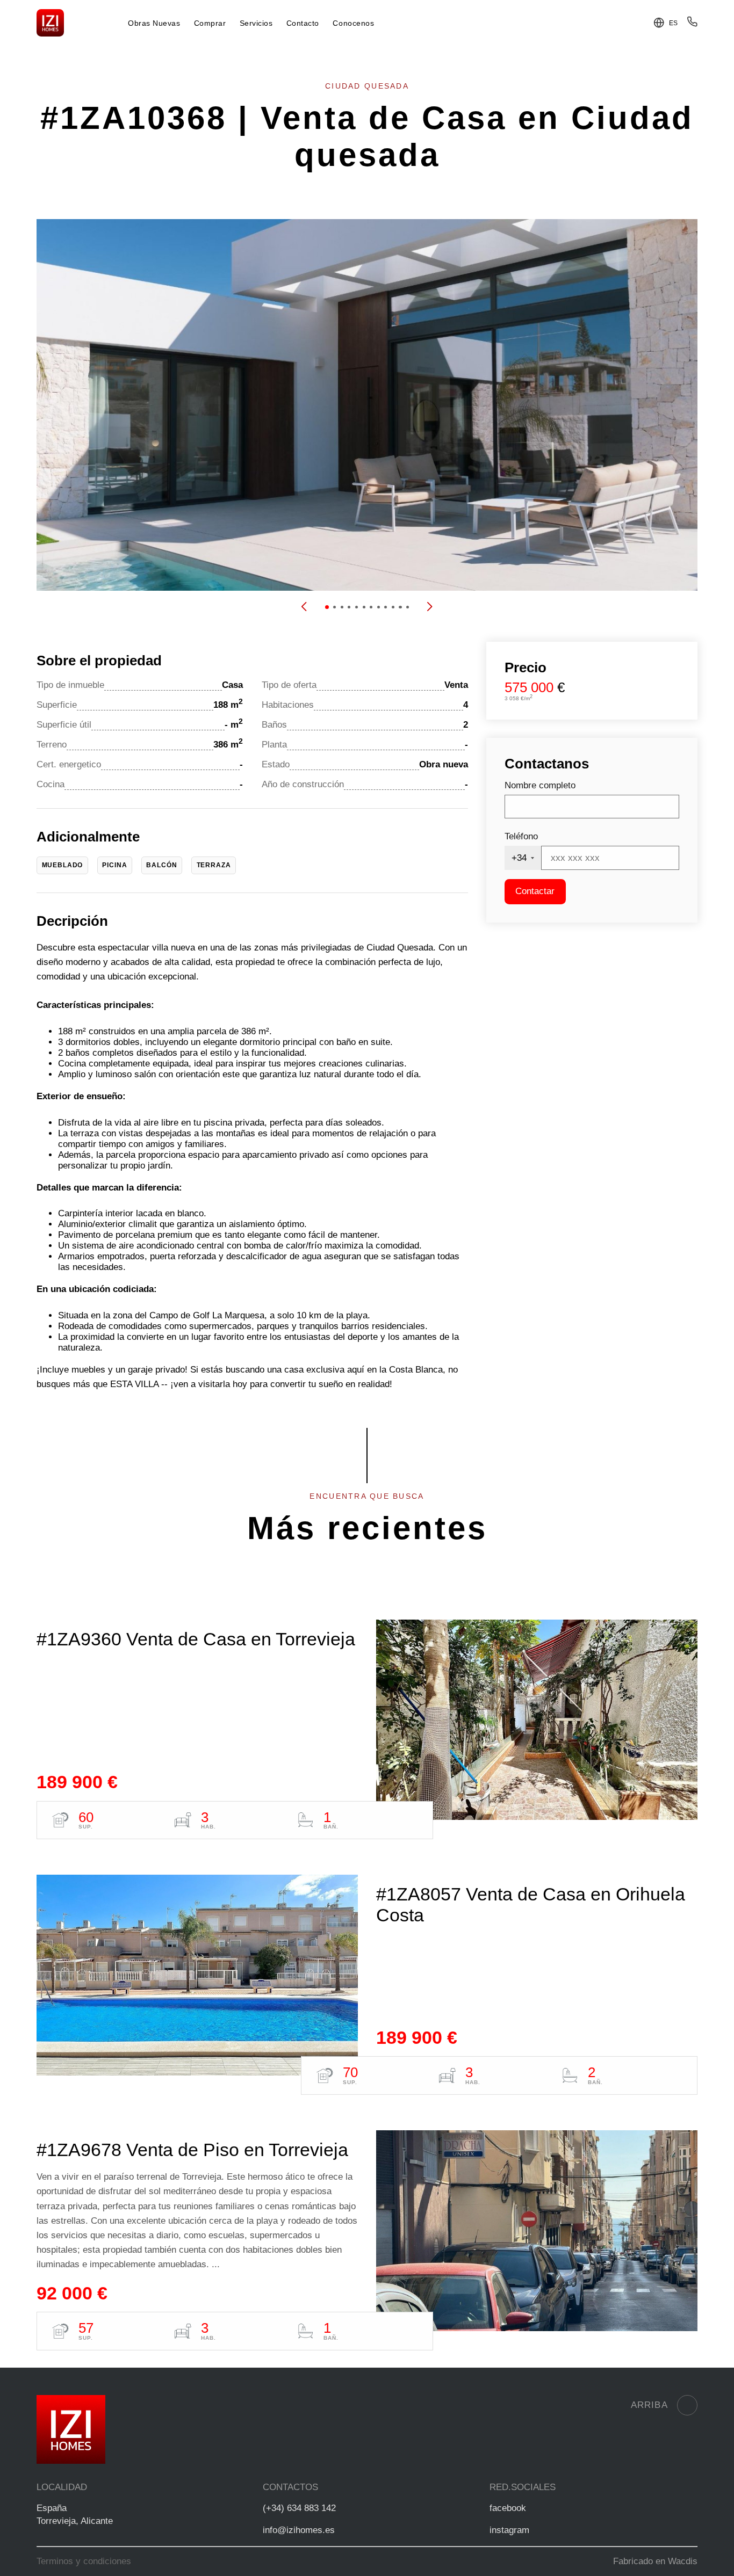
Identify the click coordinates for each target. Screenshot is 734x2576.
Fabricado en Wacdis (655, 2561)
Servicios (256, 23)
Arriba (649, 2405)
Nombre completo (540, 785)
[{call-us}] (692, 24)
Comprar (210, 23)
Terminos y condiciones (84, 2561)
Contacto (303, 23)
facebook (508, 2508)
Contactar (535, 891)
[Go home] (50, 23)
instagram (509, 2530)
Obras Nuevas (154, 23)
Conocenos (353, 23)
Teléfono (521, 836)
